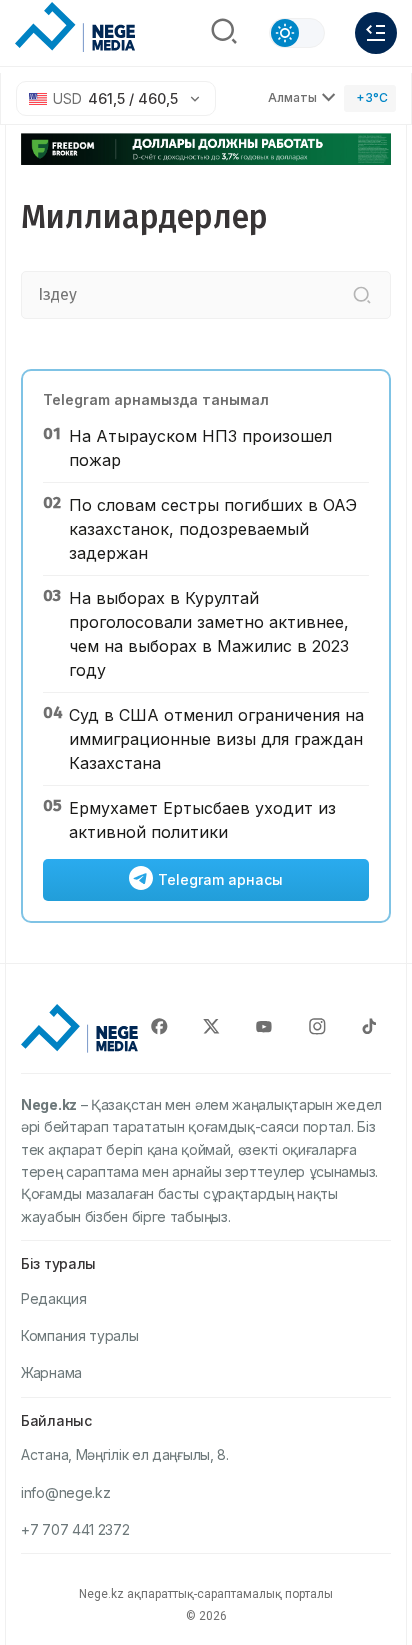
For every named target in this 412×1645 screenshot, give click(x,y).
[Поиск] (224, 33)
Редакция (54, 1298)
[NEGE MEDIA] (75, 28)
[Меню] (376, 33)
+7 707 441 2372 (75, 1529)
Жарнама (51, 1372)
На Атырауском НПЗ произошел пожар (200, 448)
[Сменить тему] (297, 33)
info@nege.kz (65, 1492)
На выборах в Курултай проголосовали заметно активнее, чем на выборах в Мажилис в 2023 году (209, 634)
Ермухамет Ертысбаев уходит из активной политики (202, 820)
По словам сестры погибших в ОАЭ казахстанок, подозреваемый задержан (213, 529)
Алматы (292, 97)
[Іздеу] (362, 295)
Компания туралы (80, 1335)
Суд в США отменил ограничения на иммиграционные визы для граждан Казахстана (216, 739)
